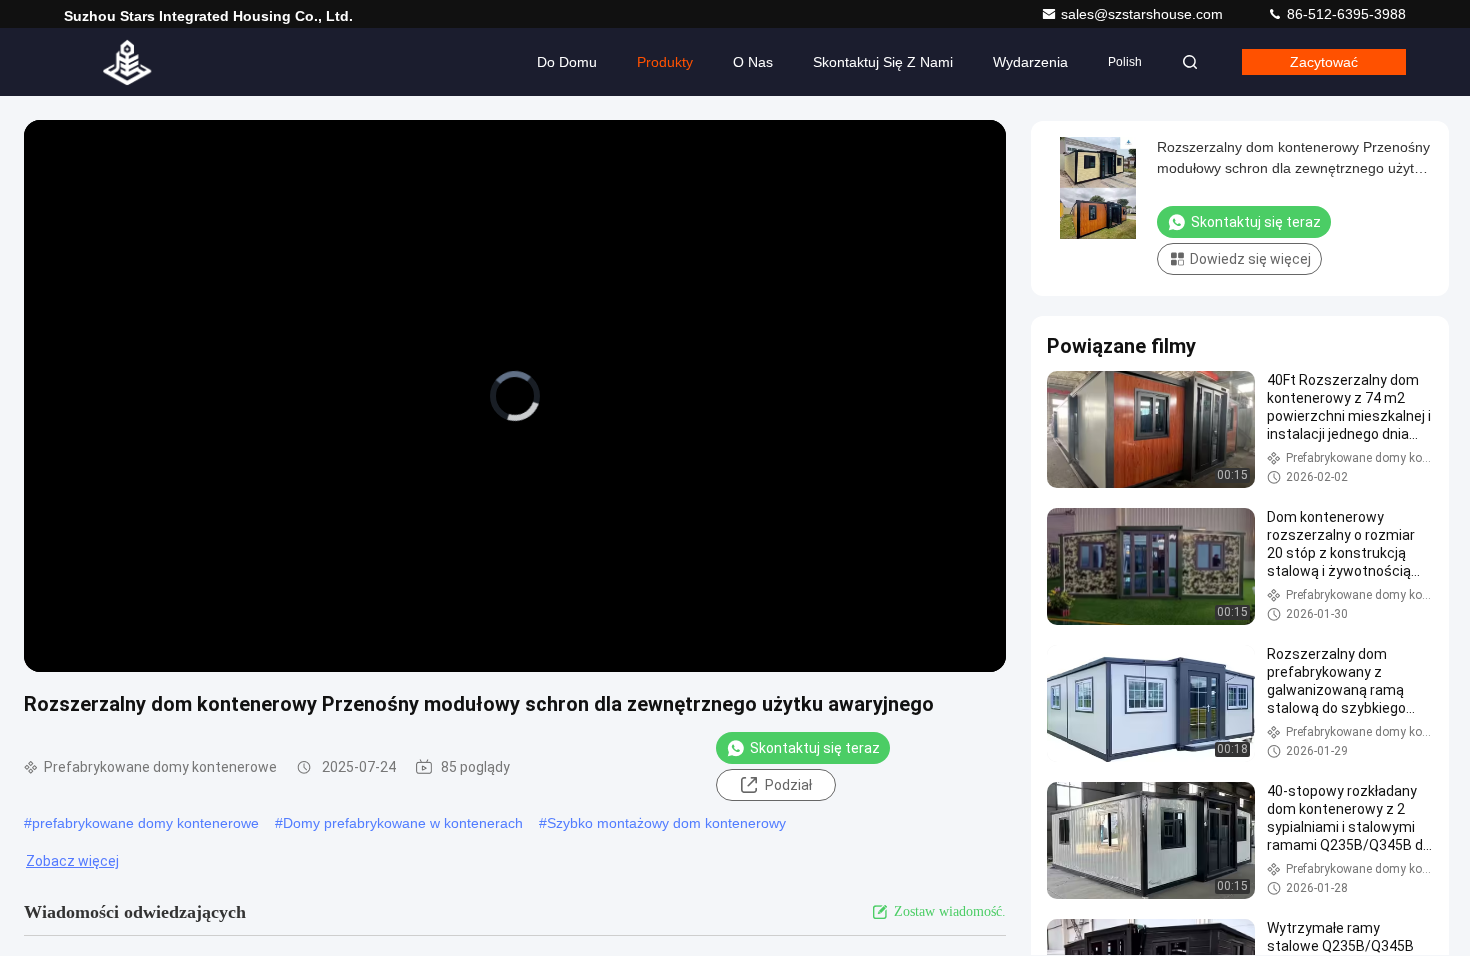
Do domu (567, 62)
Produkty (665, 62)
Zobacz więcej (72, 861)
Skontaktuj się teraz (815, 748)
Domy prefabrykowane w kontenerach (403, 823)
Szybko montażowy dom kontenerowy (666, 823)
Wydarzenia (1030, 62)
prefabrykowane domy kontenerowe (145, 823)
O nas (753, 62)
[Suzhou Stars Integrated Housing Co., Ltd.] (127, 62)
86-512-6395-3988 (1344, 14)
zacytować (1324, 62)
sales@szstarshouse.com (1144, 14)
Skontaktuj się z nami (883, 62)
